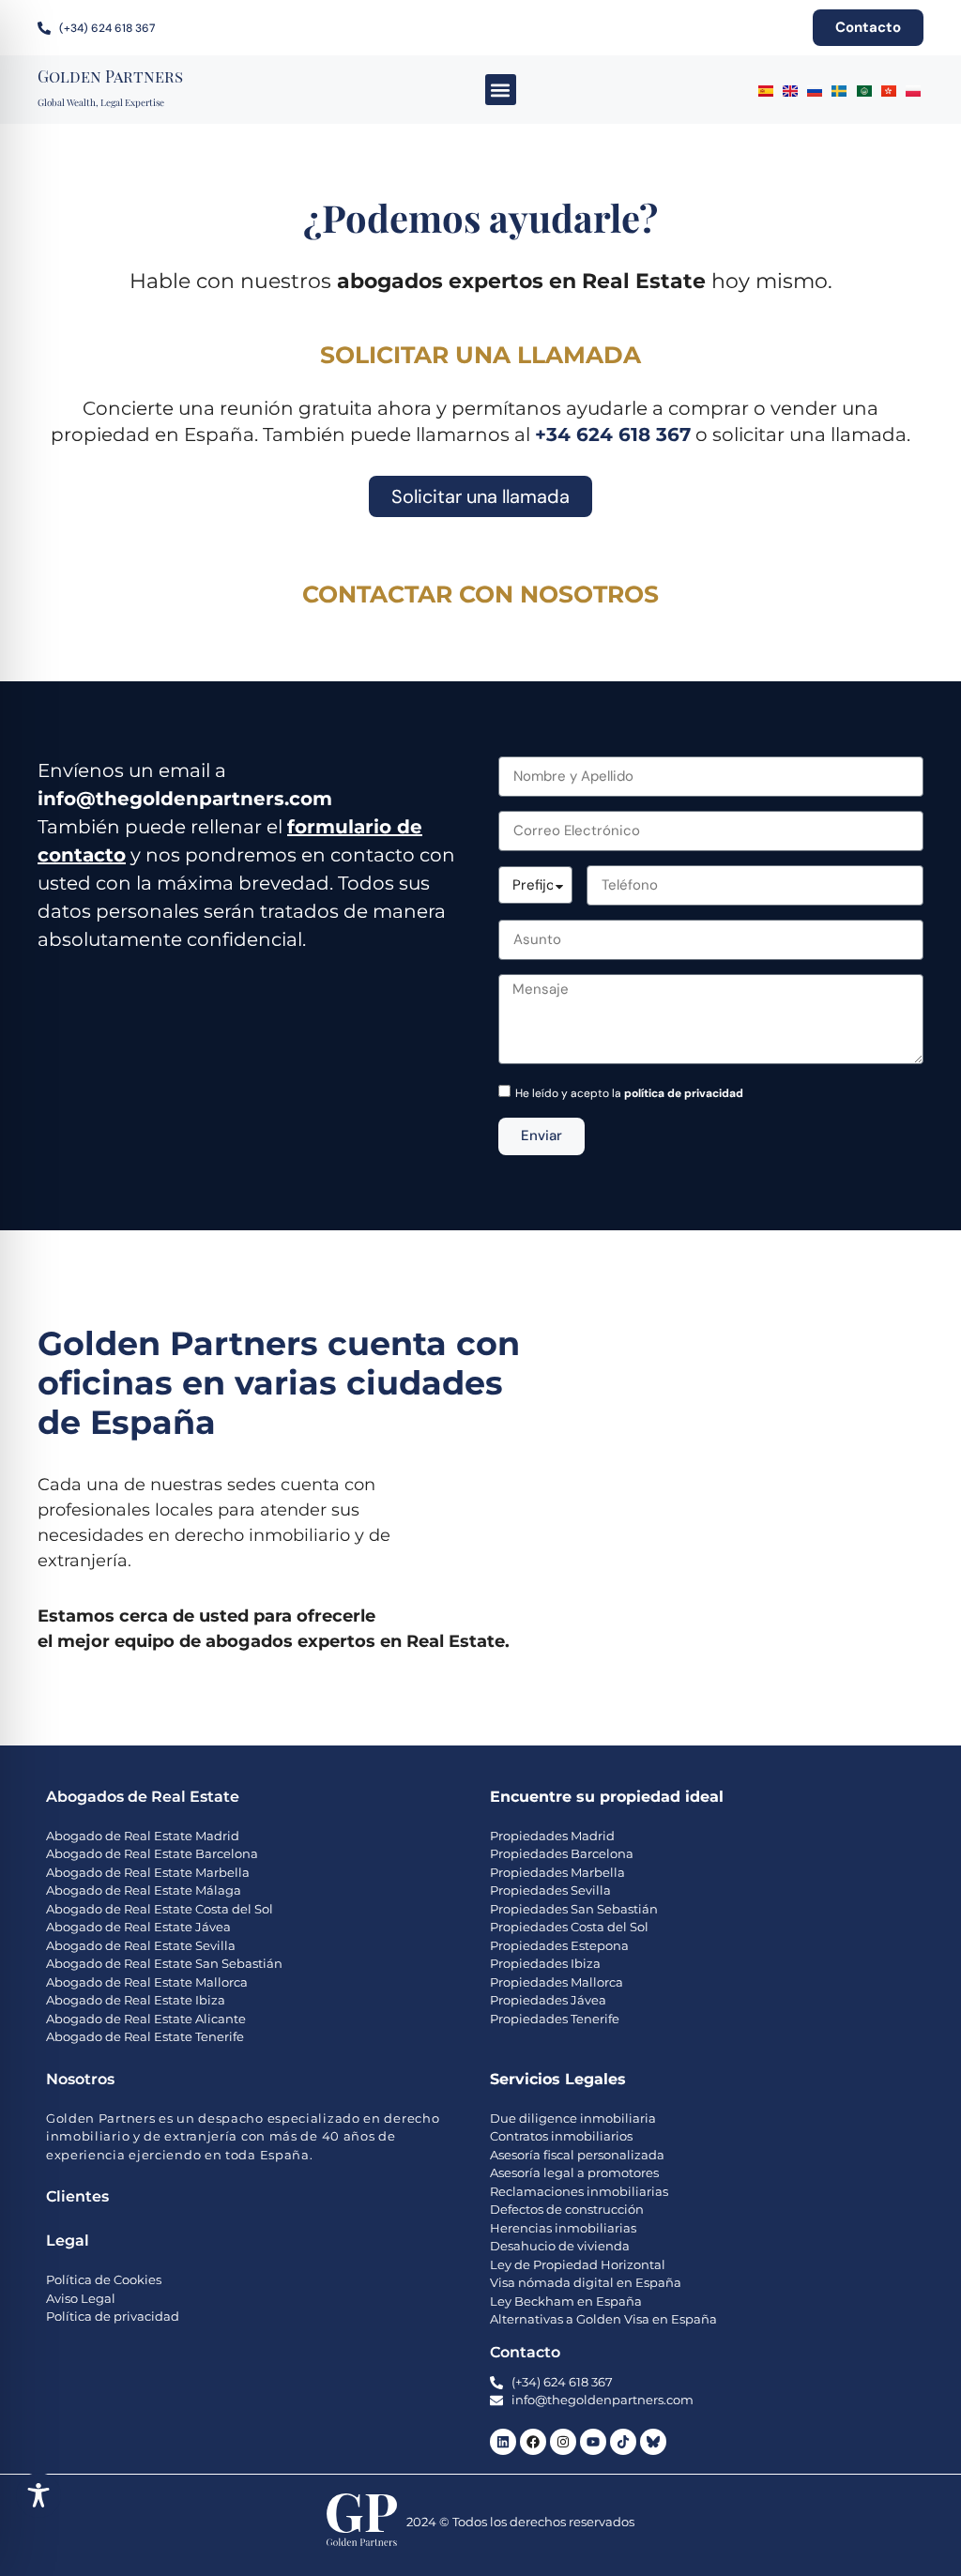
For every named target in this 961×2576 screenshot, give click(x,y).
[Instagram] (563, 2442)
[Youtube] (593, 2442)
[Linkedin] (503, 2442)
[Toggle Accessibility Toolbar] (38, 2495)
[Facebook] (533, 2442)
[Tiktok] (623, 2442)
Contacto (525, 2352)
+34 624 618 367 (613, 434)
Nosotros (80, 2079)
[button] (501, 90)
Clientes (77, 2196)
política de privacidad (684, 1093)
